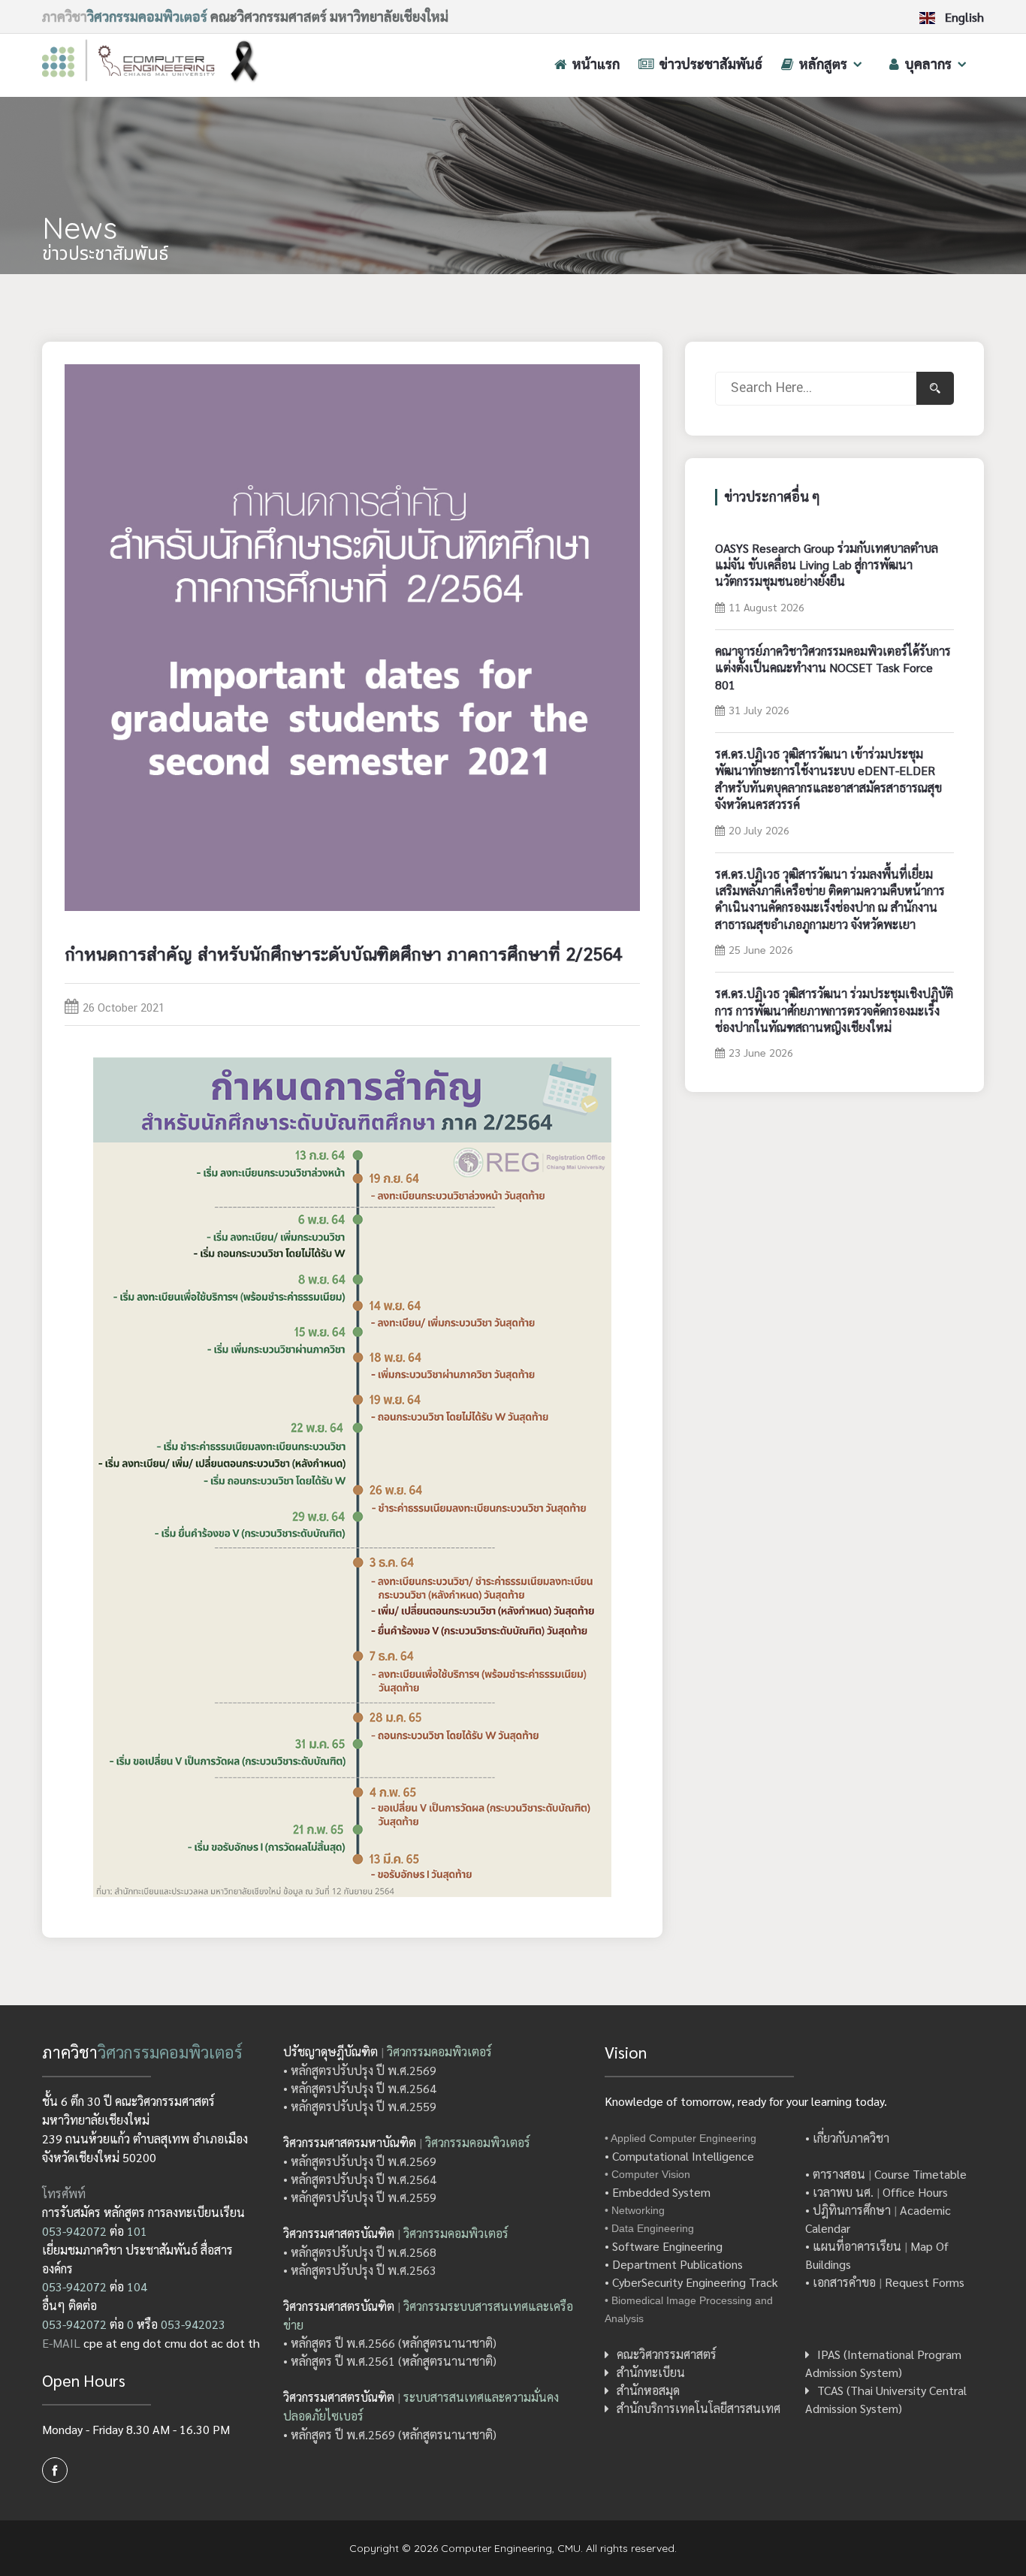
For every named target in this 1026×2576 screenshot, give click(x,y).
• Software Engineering (664, 2246)
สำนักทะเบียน (651, 2372)
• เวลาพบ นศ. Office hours (877, 2192)
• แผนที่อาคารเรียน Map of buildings (877, 2255)
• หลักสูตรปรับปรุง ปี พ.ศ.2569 (360, 2070)
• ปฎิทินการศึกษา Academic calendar (878, 2219)
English (963, 18)
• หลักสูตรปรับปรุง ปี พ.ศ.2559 (360, 2106)
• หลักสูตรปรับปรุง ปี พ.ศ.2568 (360, 2252)
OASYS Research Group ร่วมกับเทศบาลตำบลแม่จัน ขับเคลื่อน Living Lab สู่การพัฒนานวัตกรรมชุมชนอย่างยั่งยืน (827, 565)
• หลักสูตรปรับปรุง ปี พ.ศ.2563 (360, 2270)
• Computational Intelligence (679, 2156)
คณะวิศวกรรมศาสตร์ (667, 2354)
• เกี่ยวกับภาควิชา (847, 2138)
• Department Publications (674, 2264)
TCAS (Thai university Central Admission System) (886, 2399)
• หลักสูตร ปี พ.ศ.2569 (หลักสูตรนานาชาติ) (390, 2434)
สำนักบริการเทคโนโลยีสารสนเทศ (699, 2408)
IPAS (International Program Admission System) (883, 2363)
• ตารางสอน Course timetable (886, 2174)
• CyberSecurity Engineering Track (691, 2282)
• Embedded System (658, 2192)
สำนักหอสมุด (648, 2390)
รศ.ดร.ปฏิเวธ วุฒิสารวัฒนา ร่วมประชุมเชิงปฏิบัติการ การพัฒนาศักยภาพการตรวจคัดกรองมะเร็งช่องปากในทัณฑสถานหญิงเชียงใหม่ (834, 1010)
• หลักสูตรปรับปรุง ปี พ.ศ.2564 (360, 2088)
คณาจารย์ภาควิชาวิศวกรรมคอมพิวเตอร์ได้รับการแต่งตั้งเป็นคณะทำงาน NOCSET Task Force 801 (833, 668)
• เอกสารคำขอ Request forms (885, 2282)
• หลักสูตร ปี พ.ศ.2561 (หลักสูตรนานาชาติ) (390, 2361)
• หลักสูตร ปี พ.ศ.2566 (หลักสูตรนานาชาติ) (390, 2343)
